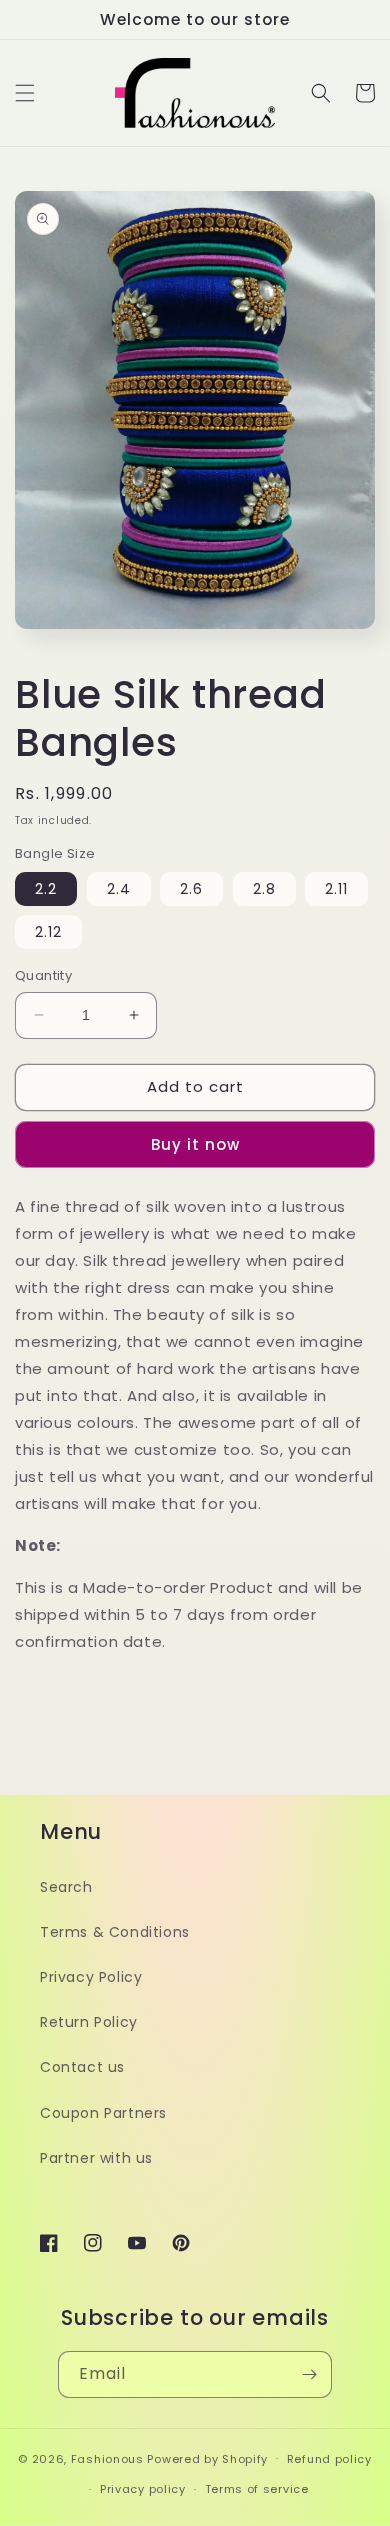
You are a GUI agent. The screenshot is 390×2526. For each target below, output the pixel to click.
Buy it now (195, 1144)
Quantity (43, 975)
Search (66, 1887)
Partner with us (96, 2158)
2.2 (46, 889)
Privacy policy (143, 2489)
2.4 (119, 889)
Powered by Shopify (207, 2458)
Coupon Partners (103, 2113)
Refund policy (329, 2459)
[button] (25, 93)
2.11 (336, 889)
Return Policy (89, 2022)
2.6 (191, 889)
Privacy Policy (91, 1977)
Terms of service (257, 2489)
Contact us (82, 2067)
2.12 (48, 932)
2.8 (264, 889)
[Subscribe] (309, 2374)
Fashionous (107, 2458)
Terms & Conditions (115, 1932)
